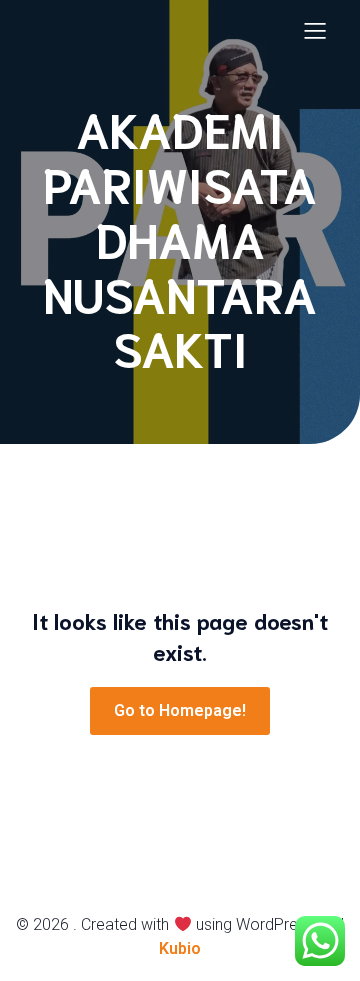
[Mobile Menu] (315, 30)
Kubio (180, 948)
